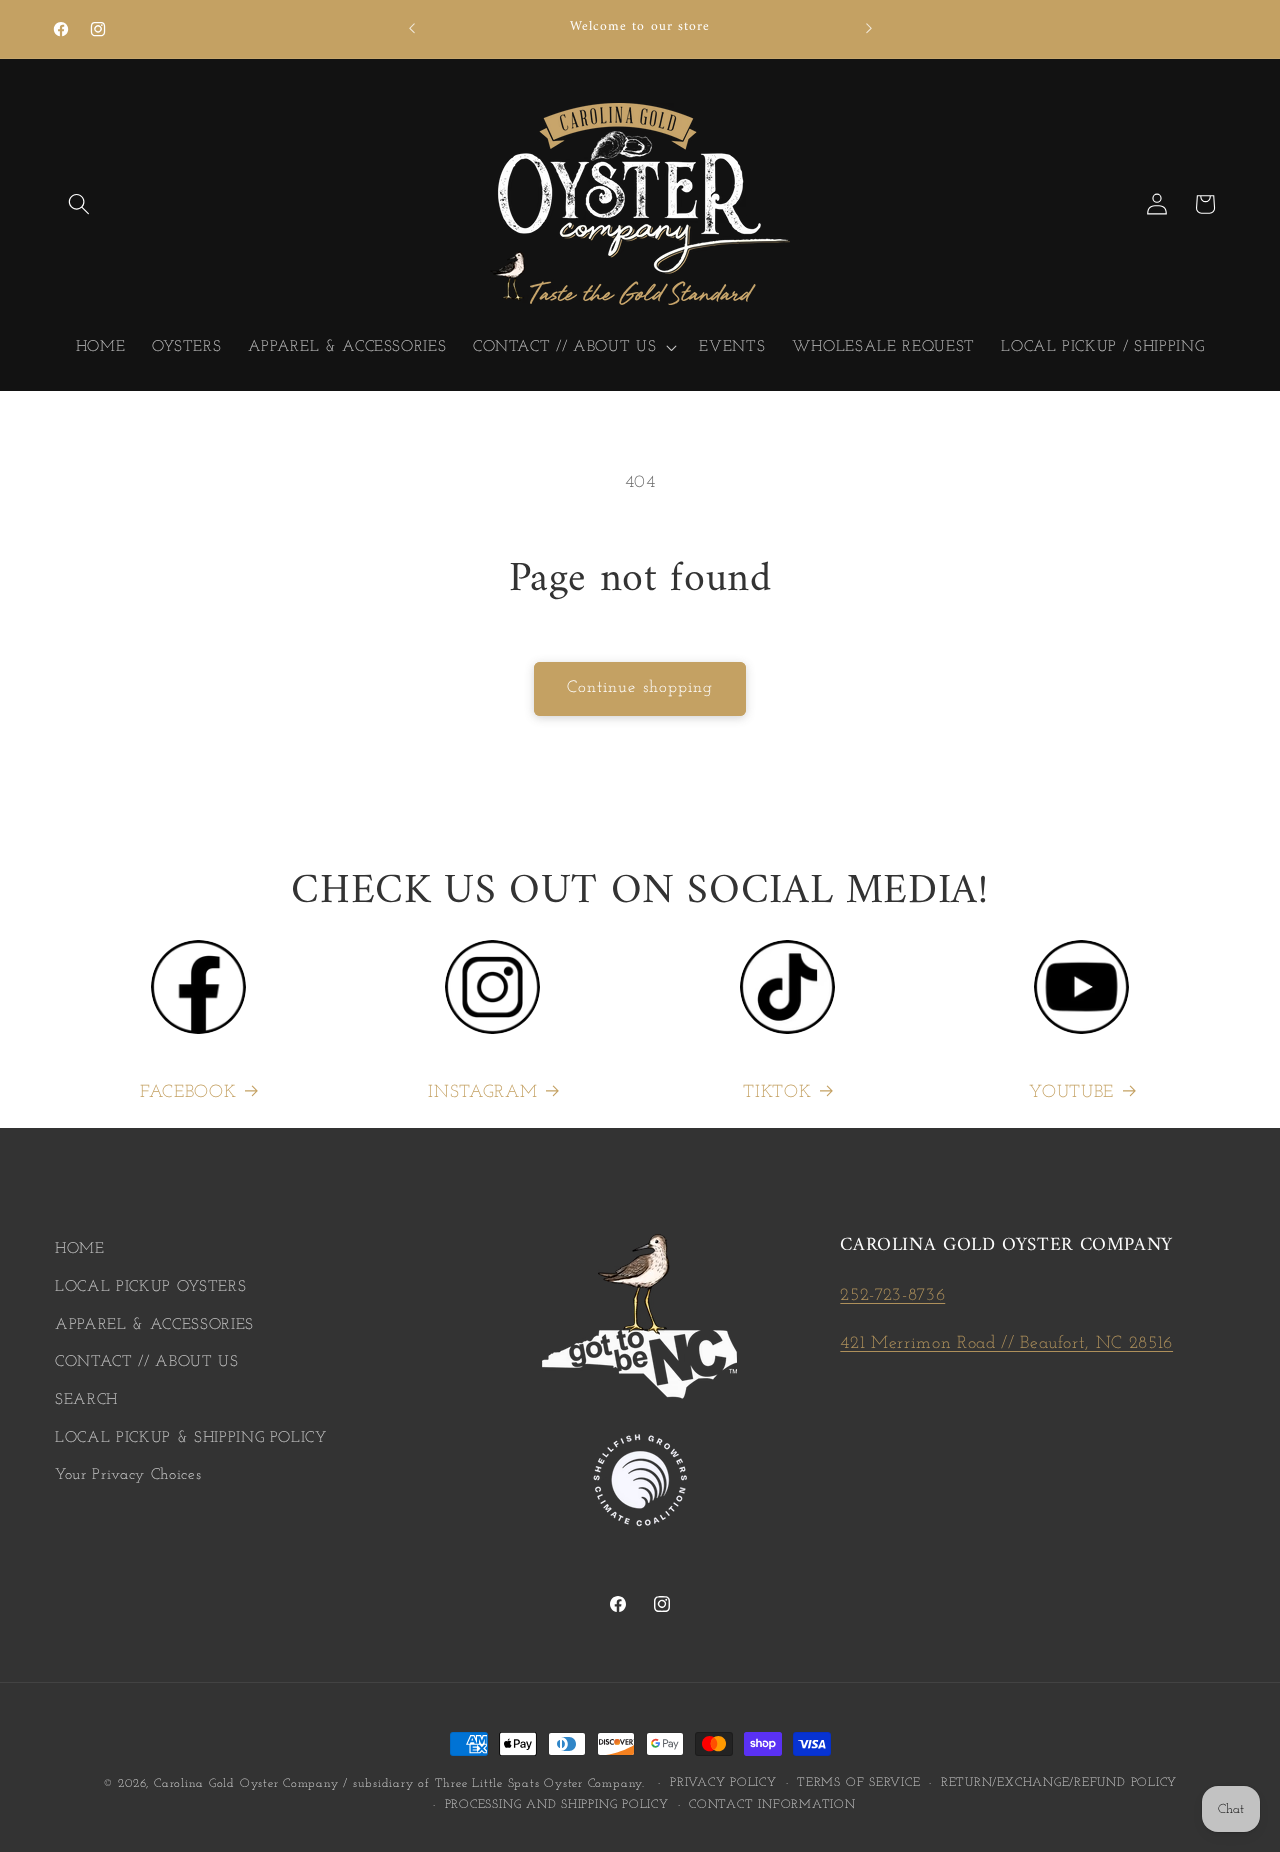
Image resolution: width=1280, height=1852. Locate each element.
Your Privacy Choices (128, 1475)
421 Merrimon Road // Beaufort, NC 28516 (1006, 1343)
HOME (80, 1249)
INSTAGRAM (482, 1092)
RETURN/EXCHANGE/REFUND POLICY (1059, 1783)
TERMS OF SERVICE (858, 1783)
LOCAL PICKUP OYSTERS (150, 1287)
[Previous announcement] (412, 29)
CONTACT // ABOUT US (147, 1362)
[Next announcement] (869, 29)
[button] (79, 204)
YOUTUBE (1071, 1092)
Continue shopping (640, 688)
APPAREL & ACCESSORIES (154, 1325)
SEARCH (86, 1400)
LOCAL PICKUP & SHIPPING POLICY (191, 1438)
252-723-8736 (892, 1295)
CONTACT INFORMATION (772, 1804)
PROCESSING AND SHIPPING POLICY (557, 1804)
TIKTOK (777, 1092)
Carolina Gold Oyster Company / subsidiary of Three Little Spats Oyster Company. (399, 1784)
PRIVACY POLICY (723, 1783)
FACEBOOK (188, 1092)
